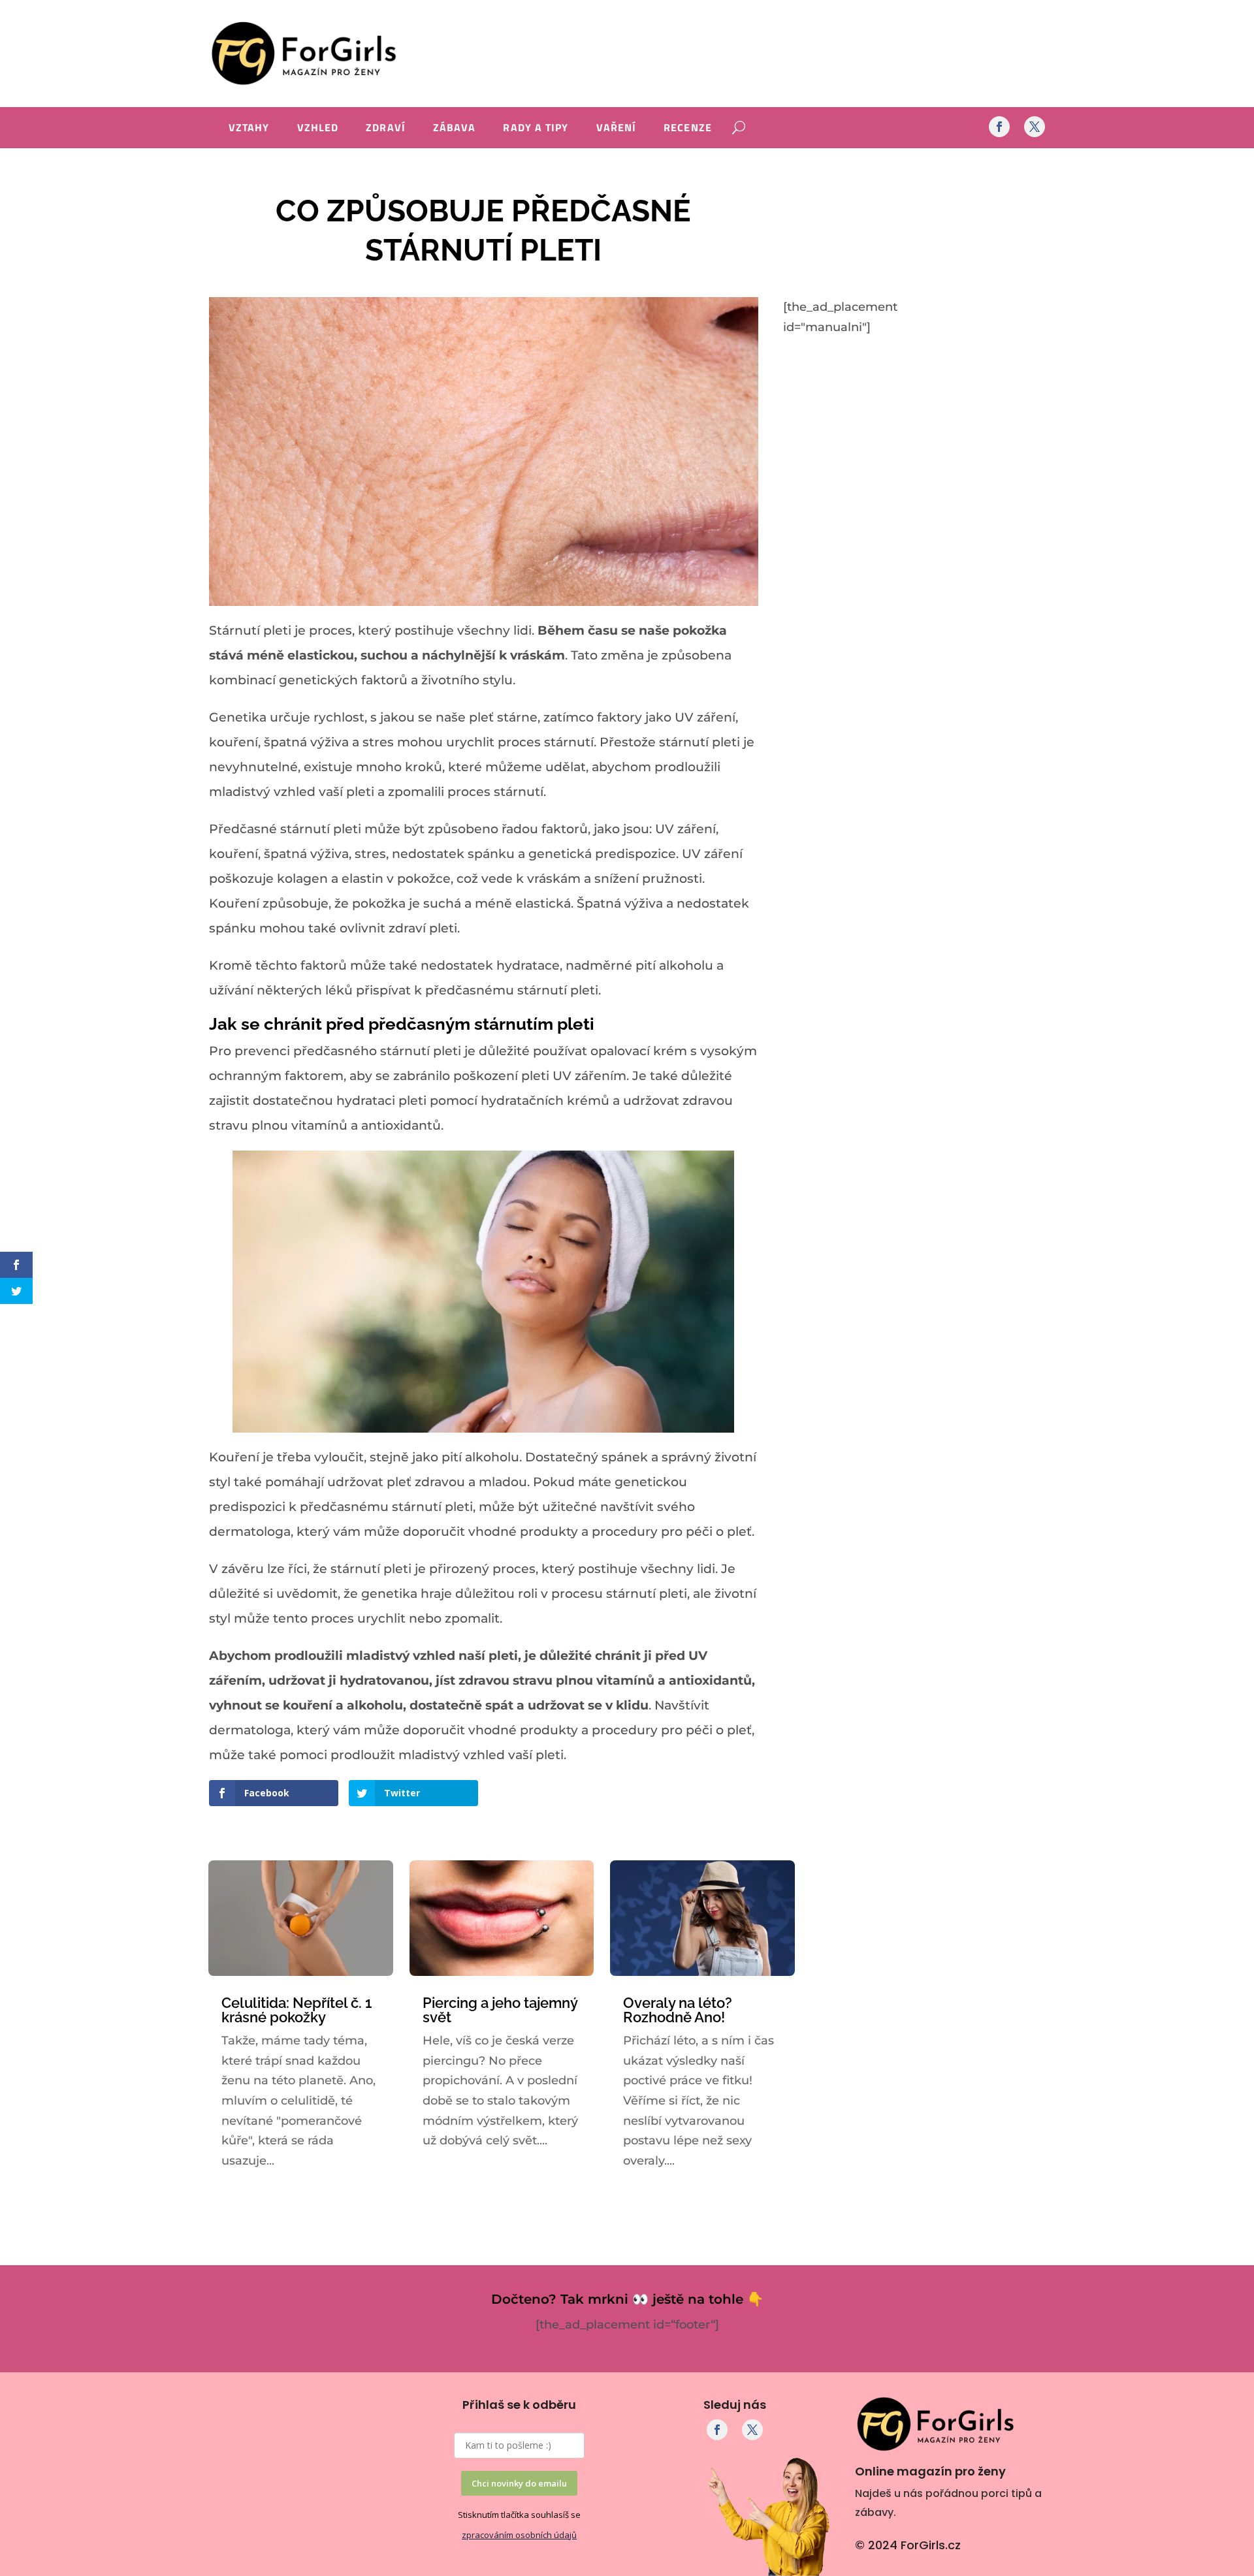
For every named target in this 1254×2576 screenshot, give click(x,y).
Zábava (455, 129)
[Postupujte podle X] (1035, 127)
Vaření (617, 129)
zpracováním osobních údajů (519, 2535)
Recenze (688, 129)
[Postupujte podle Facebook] (999, 127)
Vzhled (318, 129)
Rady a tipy (536, 129)
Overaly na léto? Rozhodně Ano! (678, 2010)
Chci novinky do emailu (519, 2483)
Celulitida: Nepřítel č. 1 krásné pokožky (297, 2010)
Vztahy (249, 129)
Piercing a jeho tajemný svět (500, 2010)
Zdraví (386, 129)
